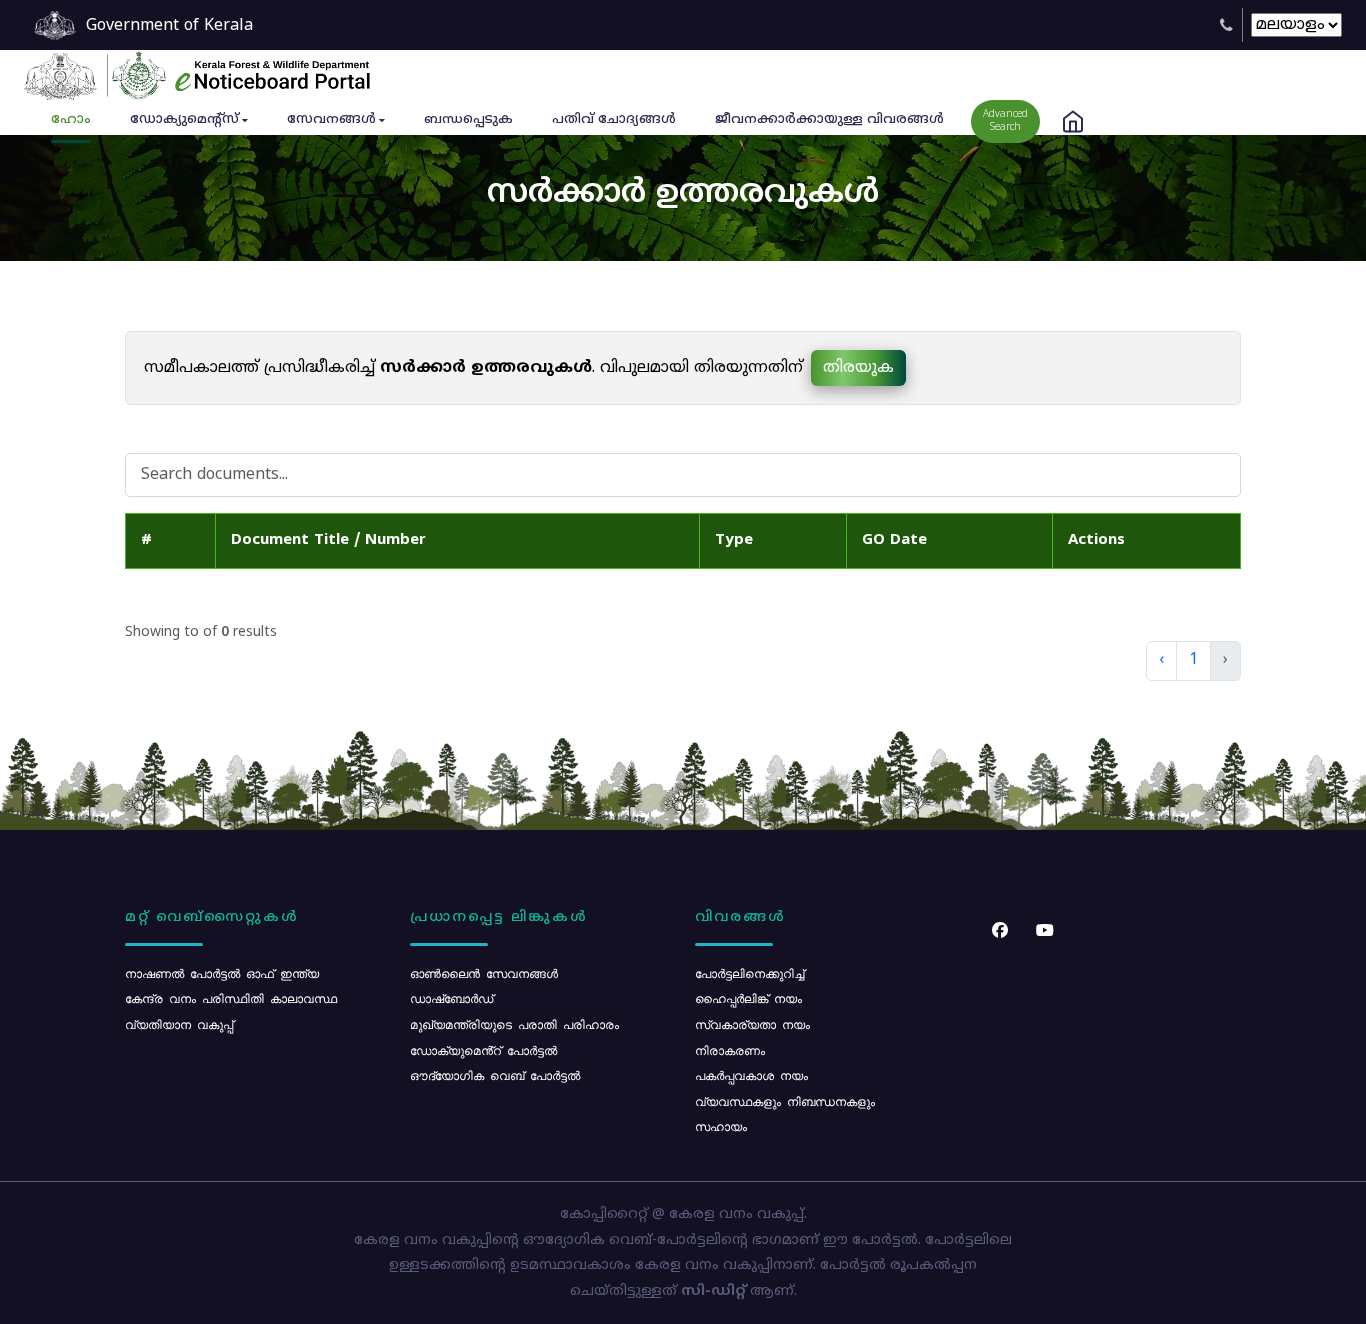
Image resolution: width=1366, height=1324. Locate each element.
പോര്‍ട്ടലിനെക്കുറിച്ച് (749, 973)
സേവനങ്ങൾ (331, 120)
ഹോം (71, 120)
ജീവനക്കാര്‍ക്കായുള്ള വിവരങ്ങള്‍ (829, 120)
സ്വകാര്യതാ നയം (752, 1024)
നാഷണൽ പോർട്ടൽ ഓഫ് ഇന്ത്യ (222, 973)
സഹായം (721, 1126)
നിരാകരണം (730, 1050)
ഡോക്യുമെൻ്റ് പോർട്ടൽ (483, 1050)
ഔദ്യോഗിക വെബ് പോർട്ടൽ (495, 1075)
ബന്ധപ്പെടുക (468, 120)
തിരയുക (858, 368)
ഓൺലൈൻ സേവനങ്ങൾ (484, 973)
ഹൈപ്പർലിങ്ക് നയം (748, 998)
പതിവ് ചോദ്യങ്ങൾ (614, 120)
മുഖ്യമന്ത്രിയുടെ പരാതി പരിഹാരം (514, 1024)
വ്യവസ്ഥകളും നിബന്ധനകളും (785, 1101)
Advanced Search (1005, 121)
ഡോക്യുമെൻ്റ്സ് (184, 120)
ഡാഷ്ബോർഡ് (451, 998)
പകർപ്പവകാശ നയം (751, 1075)
